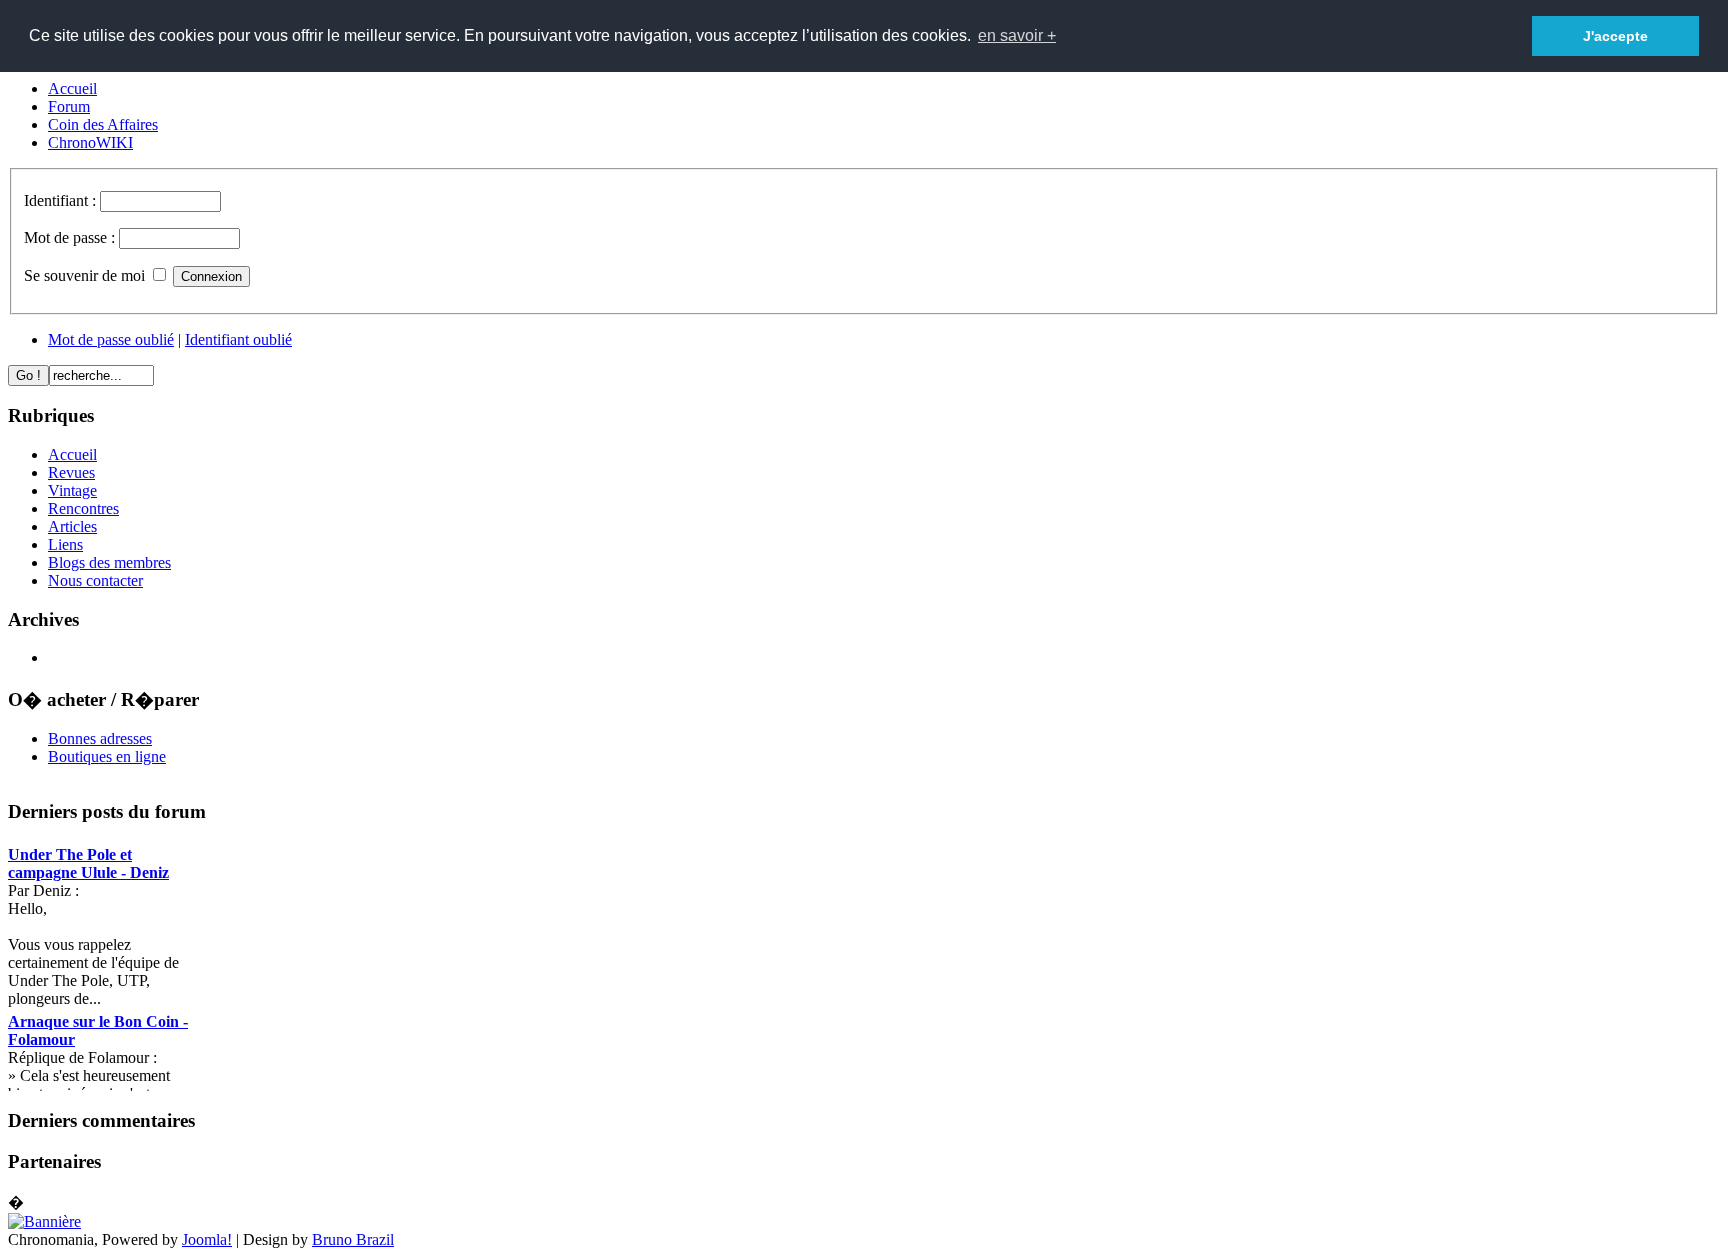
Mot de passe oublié (111, 339)
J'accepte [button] (1615, 36)
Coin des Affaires (103, 124)
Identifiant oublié (238, 339)
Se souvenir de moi (84, 275)
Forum (69, 106)
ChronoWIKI (90, 142)
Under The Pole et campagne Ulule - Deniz (88, 863)
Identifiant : (62, 200)
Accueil (72, 88)
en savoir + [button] (1017, 35)
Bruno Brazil (353, 1239)
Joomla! (207, 1239)
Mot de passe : (71, 237)
